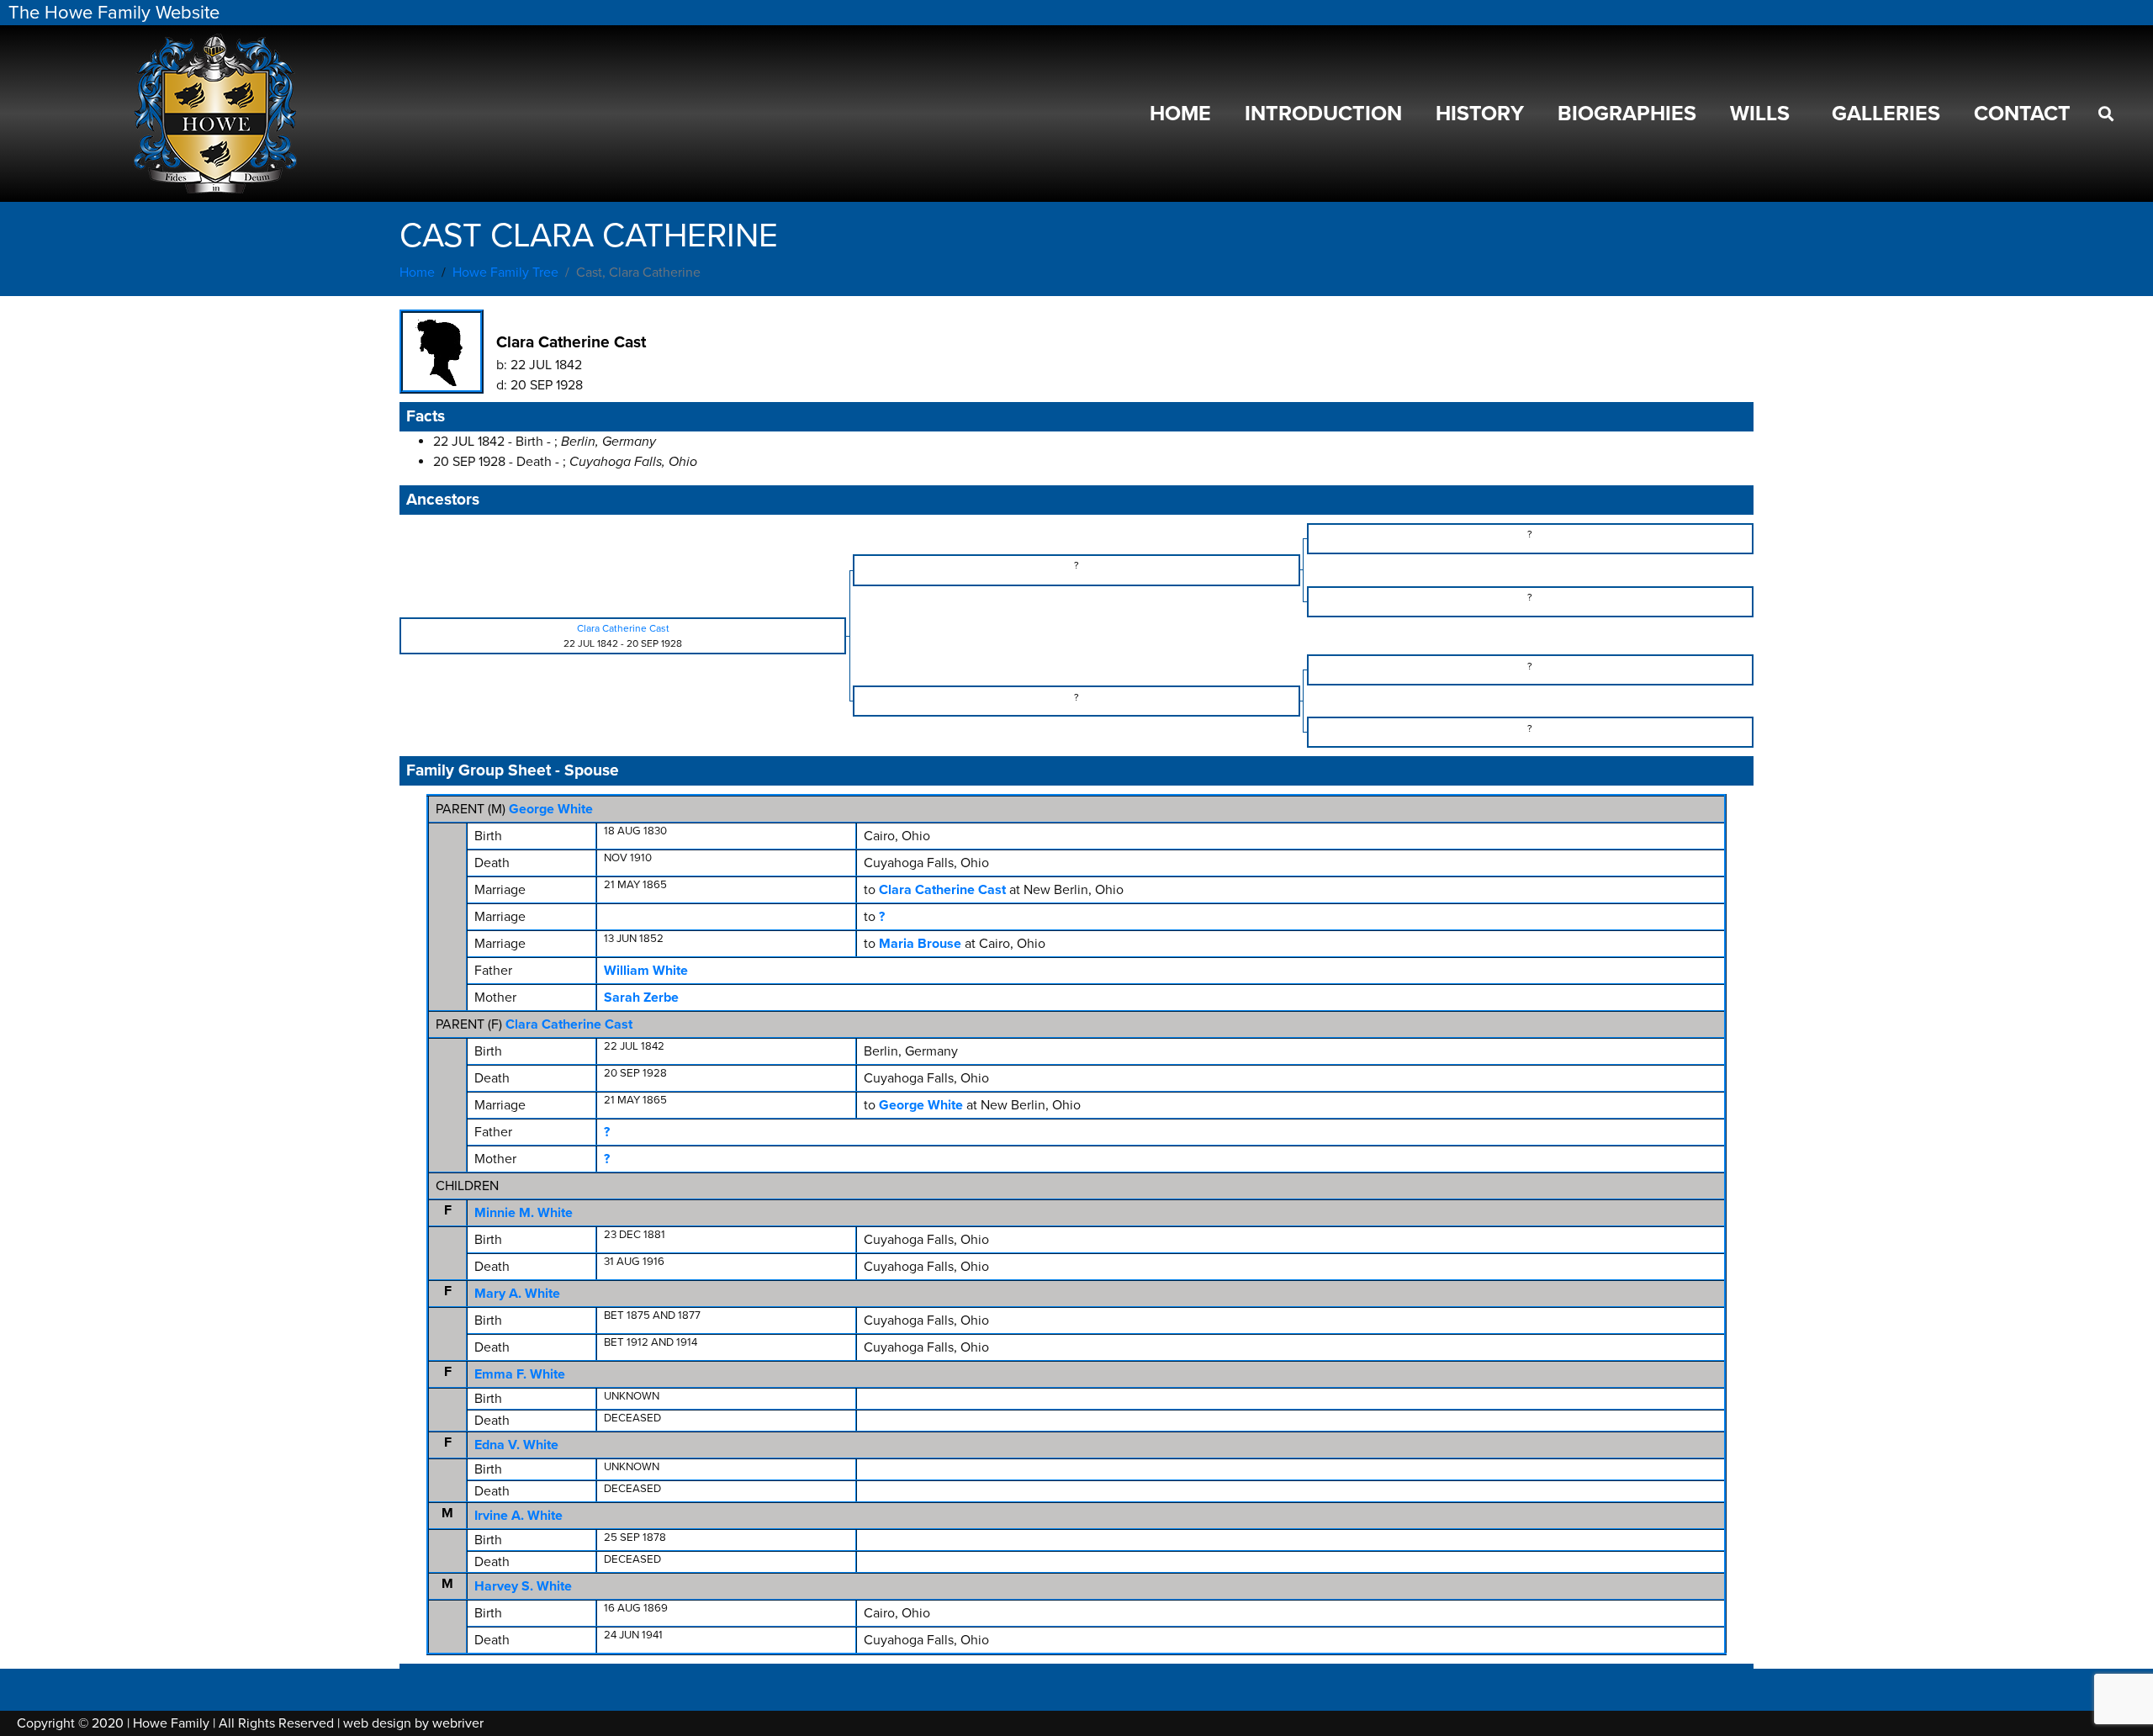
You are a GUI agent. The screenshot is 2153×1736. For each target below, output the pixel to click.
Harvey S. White (523, 1586)
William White (646, 971)
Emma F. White (520, 1374)
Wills (1760, 114)
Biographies (1627, 114)
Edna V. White (516, 1445)
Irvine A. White (518, 1516)
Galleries (1886, 114)
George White (551, 809)
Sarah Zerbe (641, 998)
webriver (458, 1723)
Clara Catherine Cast (569, 1024)
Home (1180, 114)
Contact (2022, 114)
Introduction (1323, 114)
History (1480, 114)
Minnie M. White (524, 1213)
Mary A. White (517, 1294)
